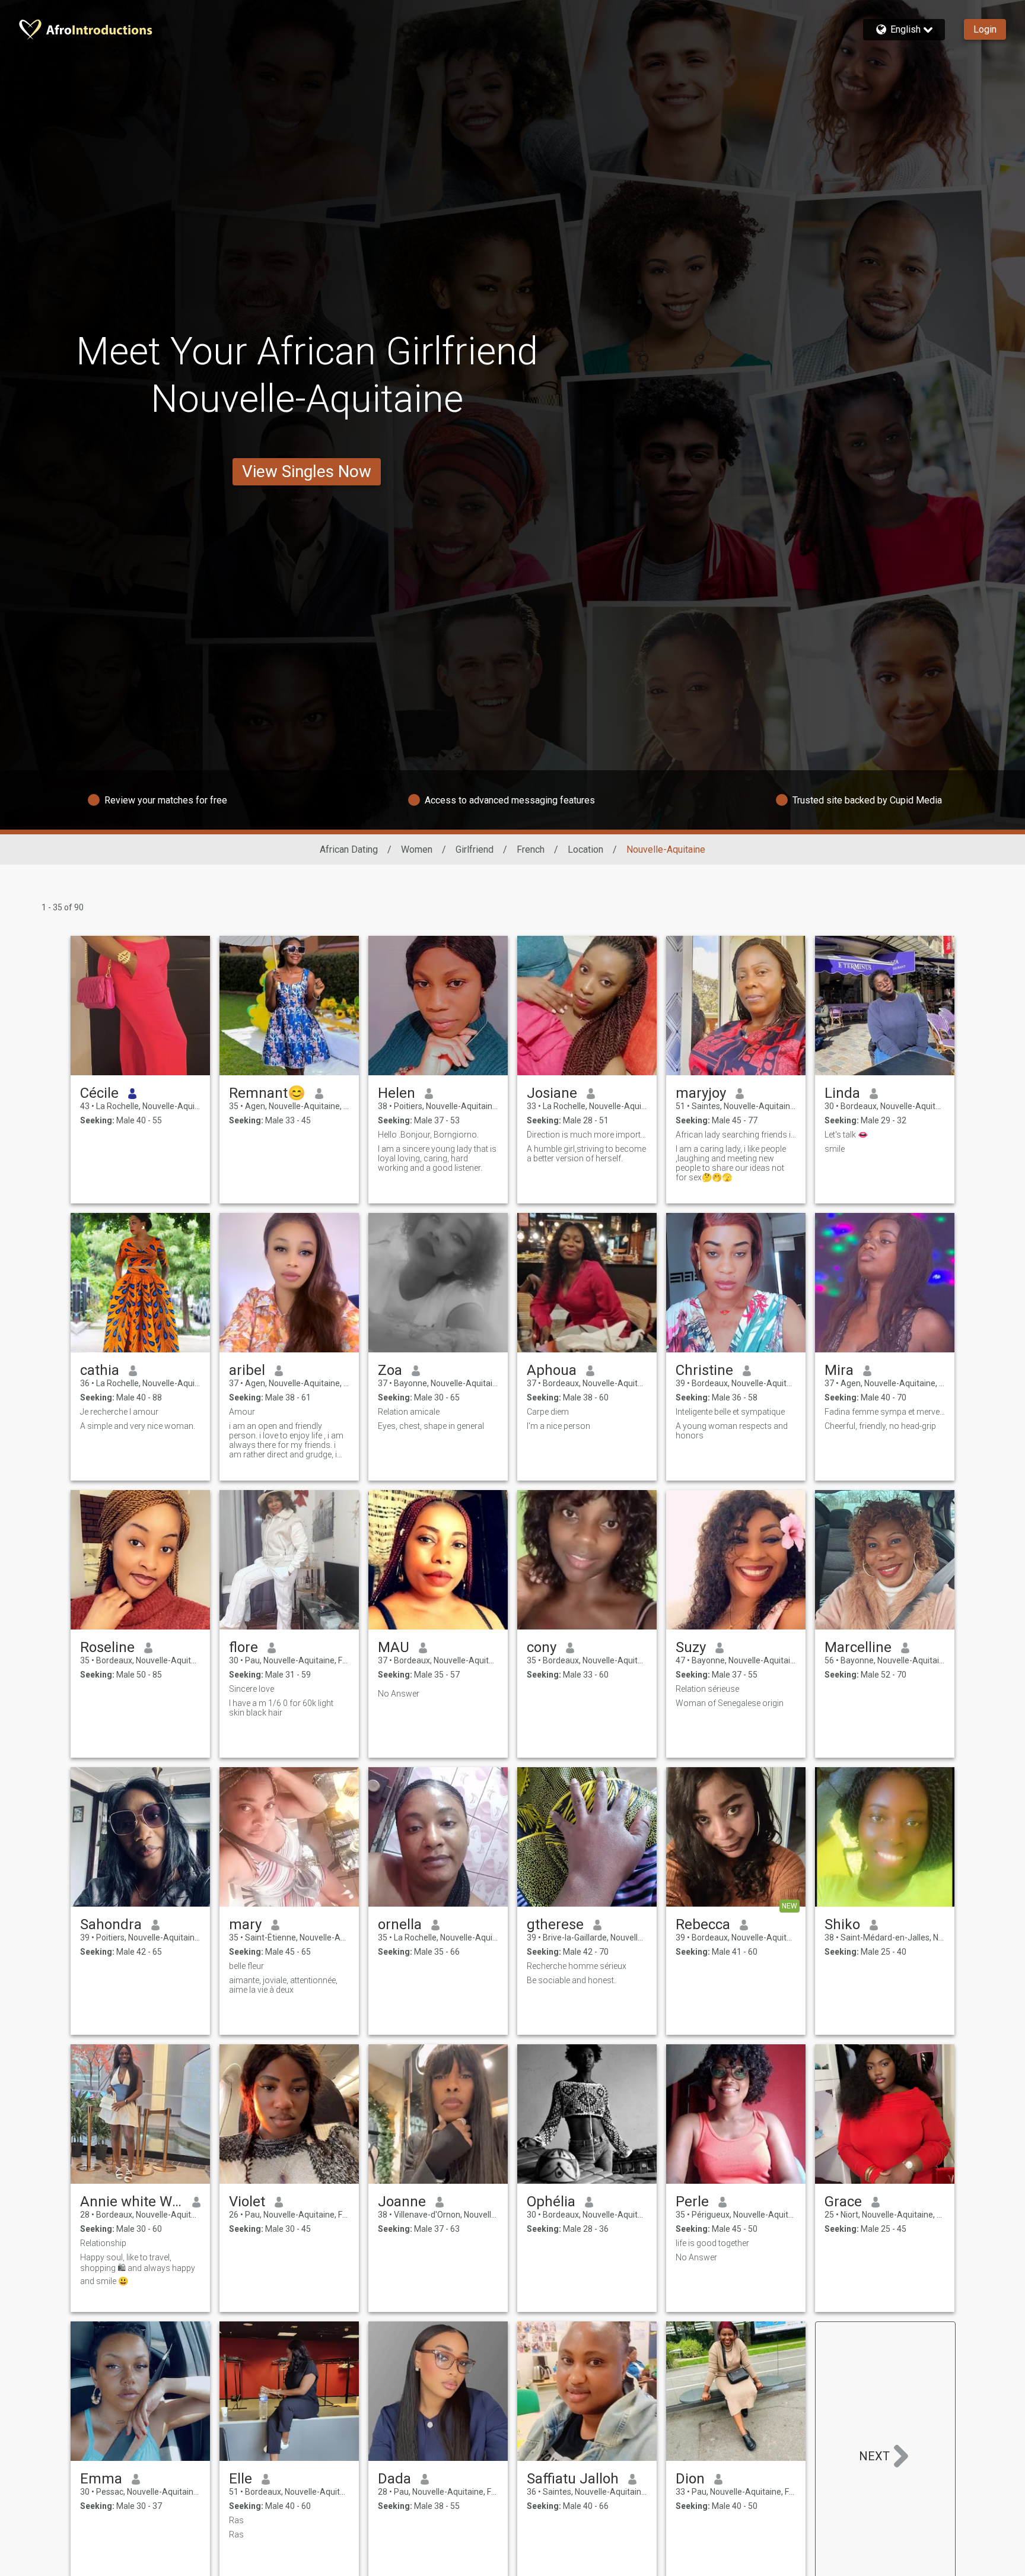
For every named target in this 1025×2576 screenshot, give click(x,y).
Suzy (691, 1647)
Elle (241, 2479)
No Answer (399, 1694)
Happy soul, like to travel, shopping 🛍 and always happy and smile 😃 (138, 2269)
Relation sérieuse (707, 1689)
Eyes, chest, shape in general (431, 1426)
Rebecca (703, 1924)
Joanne (402, 2202)
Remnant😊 (267, 1093)
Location (585, 849)
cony (542, 1647)
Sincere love (252, 1689)
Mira (839, 1370)
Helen (397, 1093)
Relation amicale (409, 1412)
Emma (101, 2479)
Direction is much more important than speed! (587, 1135)
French (531, 849)
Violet (247, 2202)
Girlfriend (475, 849)
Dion (690, 2479)
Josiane (552, 1093)
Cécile (99, 1093)
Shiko (842, 1924)
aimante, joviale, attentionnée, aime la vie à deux (283, 1985)
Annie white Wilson (131, 2202)
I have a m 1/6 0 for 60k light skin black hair (281, 1708)
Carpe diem (548, 1412)
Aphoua (552, 1370)
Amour (242, 1412)
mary (245, 1924)
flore (243, 1647)
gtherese (555, 1924)
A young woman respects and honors (732, 1431)
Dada (394, 2479)
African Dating (349, 849)
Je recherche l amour (119, 1412)
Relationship (103, 2243)
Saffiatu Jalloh (573, 2479)
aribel (247, 1370)
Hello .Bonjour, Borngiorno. (428, 1135)
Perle (692, 2202)
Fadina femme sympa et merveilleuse (885, 1412)
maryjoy (701, 1093)
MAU (394, 1647)
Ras (236, 2520)
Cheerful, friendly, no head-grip (880, 1426)
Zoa (390, 1370)
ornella (400, 1924)
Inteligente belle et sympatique (730, 1412)
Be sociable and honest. (571, 1980)
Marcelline (858, 1647)
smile (835, 1149)
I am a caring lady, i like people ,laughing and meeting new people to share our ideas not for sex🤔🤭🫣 (731, 1163)
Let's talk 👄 (846, 1135)
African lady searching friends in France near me (736, 1135)
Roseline (107, 1647)
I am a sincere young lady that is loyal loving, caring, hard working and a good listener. (437, 1158)
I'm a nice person (558, 1426)
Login (985, 29)
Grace (843, 2202)
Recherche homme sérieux (577, 1966)
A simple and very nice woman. (138, 1426)
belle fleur (246, 1966)
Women (417, 849)
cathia (100, 1370)
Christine (704, 1370)
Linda (842, 1093)
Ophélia (551, 2202)
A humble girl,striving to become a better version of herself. (586, 1154)
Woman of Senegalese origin (730, 1703)
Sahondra (111, 1924)
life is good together (712, 2243)
